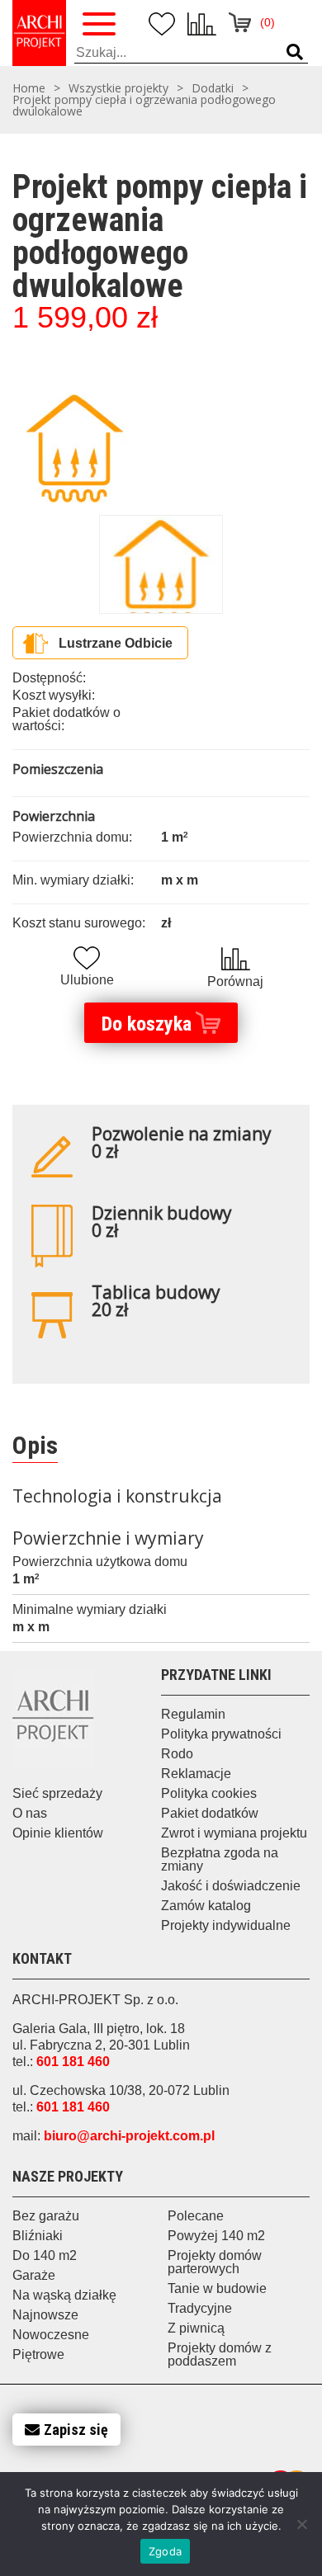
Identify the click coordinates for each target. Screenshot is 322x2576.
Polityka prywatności (221, 1734)
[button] (295, 53)
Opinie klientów (58, 1833)
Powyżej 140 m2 (216, 2236)
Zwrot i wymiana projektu (234, 1833)
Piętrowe (38, 2354)
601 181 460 (73, 2062)
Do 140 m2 (45, 2255)
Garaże (34, 2275)
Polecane (196, 2216)
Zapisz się (76, 2430)
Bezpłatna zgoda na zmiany (220, 1859)
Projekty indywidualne (226, 1925)
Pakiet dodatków (210, 1813)
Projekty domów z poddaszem (220, 2354)
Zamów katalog (206, 1906)
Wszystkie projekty (118, 88)
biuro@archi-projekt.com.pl (129, 2136)
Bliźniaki (38, 2236)
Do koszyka (147, 1024)
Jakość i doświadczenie (231, 1886)
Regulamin (193, 1714)
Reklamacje (196, 1774)
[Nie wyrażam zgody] (301, 2524)
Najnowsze (45, 2315)
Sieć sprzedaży (57, 1793)
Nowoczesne (51, 2335)
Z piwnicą (196, 2328)
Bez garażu (46, 2216)
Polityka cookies (209, 1793)
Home (29, 88)
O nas (30, 1813)
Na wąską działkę (64, 2295)
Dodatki (213, 88)
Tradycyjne (200, 2308)
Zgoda (165, 2551)
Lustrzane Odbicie (116, 643)
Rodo (177, 1754)
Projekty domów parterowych (215, 2262)
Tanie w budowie (217, 2288)
